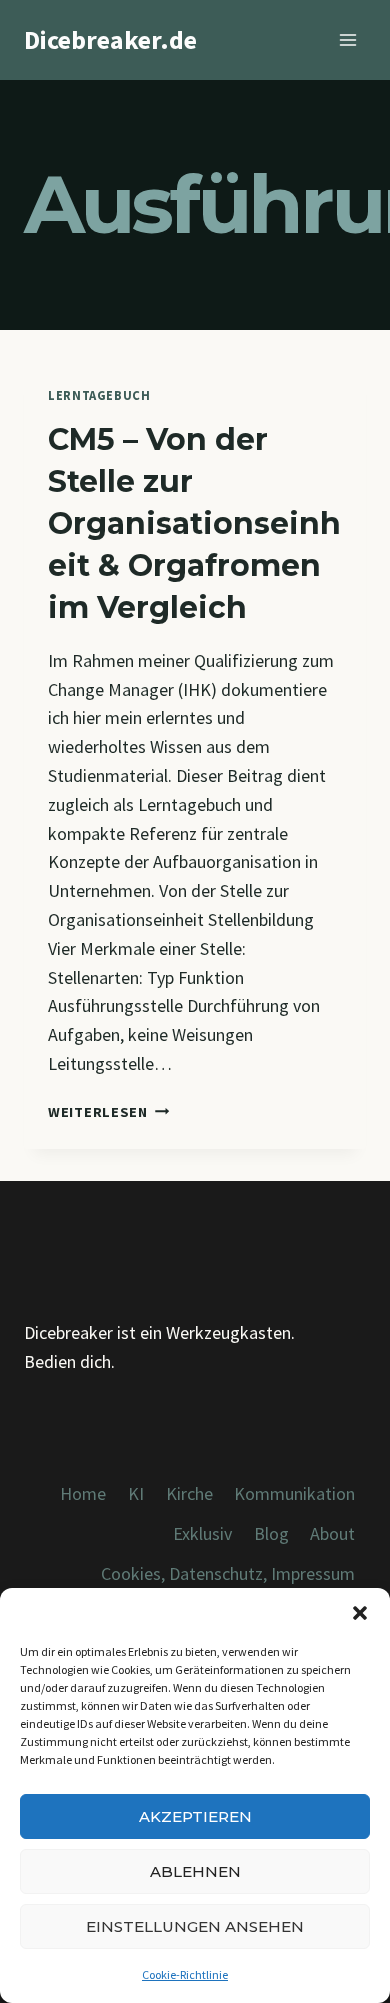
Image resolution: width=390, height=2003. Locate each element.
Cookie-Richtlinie (185, 1974)
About (332, 1533)
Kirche (189, 1493)
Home (83, 1493)
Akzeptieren (195, 1816)
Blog (271, 1533)
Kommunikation (294, 1493)
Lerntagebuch (99, 395)
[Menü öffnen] (347, 39)
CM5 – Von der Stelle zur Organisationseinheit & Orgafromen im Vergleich (194, 523)
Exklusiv (202, 1533)
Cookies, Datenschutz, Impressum (228, 1573)
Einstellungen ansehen (195, 1926)
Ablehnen (195, 1871)
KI (136, 1493)
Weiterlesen (109, 1112)
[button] (360, 1613)
